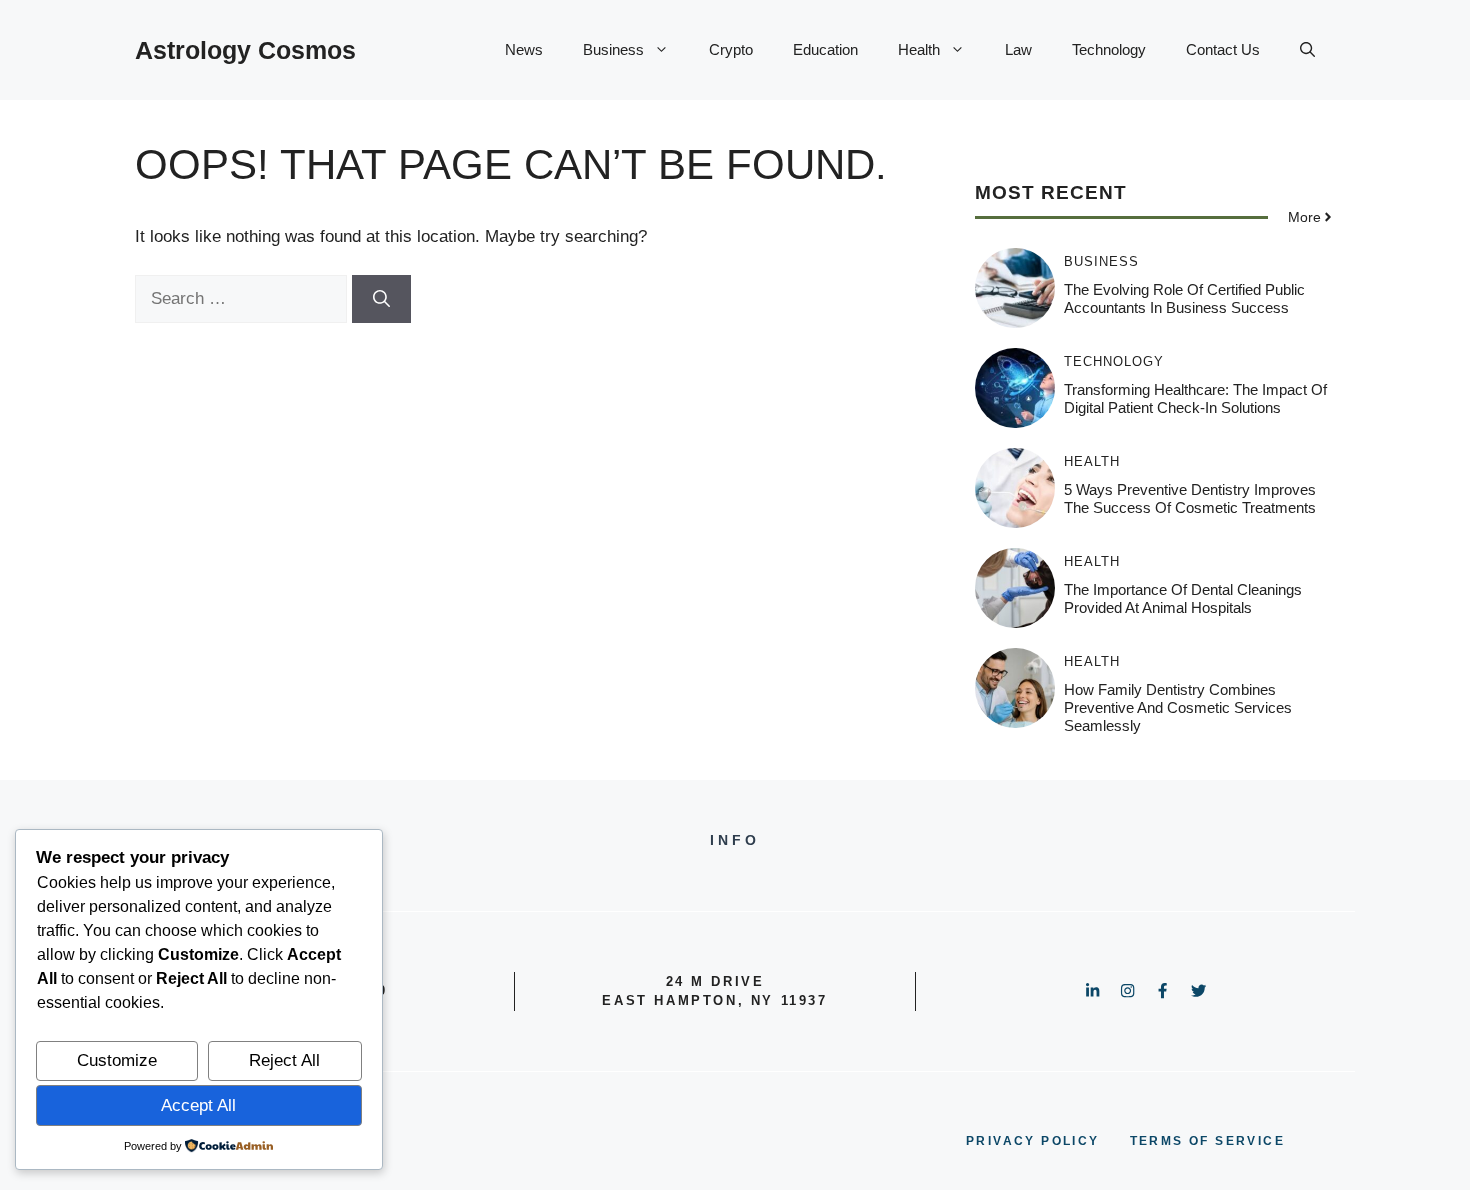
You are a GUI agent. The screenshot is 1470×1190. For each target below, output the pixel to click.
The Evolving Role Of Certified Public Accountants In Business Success (1184, 298)
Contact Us (1223, 49)
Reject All (284, 1060)
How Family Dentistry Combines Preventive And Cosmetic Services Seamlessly (1178, 707)
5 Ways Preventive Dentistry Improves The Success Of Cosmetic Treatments (1190, 498)
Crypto (731, 49)
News (524, 49)
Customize (117, 1060)
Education (825, 49)
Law (1018, 49)
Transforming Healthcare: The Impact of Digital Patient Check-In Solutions (1195, 398)
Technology (1109, 49)
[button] (1307, 50)
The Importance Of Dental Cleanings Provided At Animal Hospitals (1183, 598)
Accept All (198, 1105)
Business (613, 49)
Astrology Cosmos (245, 50)
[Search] (381, 299)
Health (919, 49)
